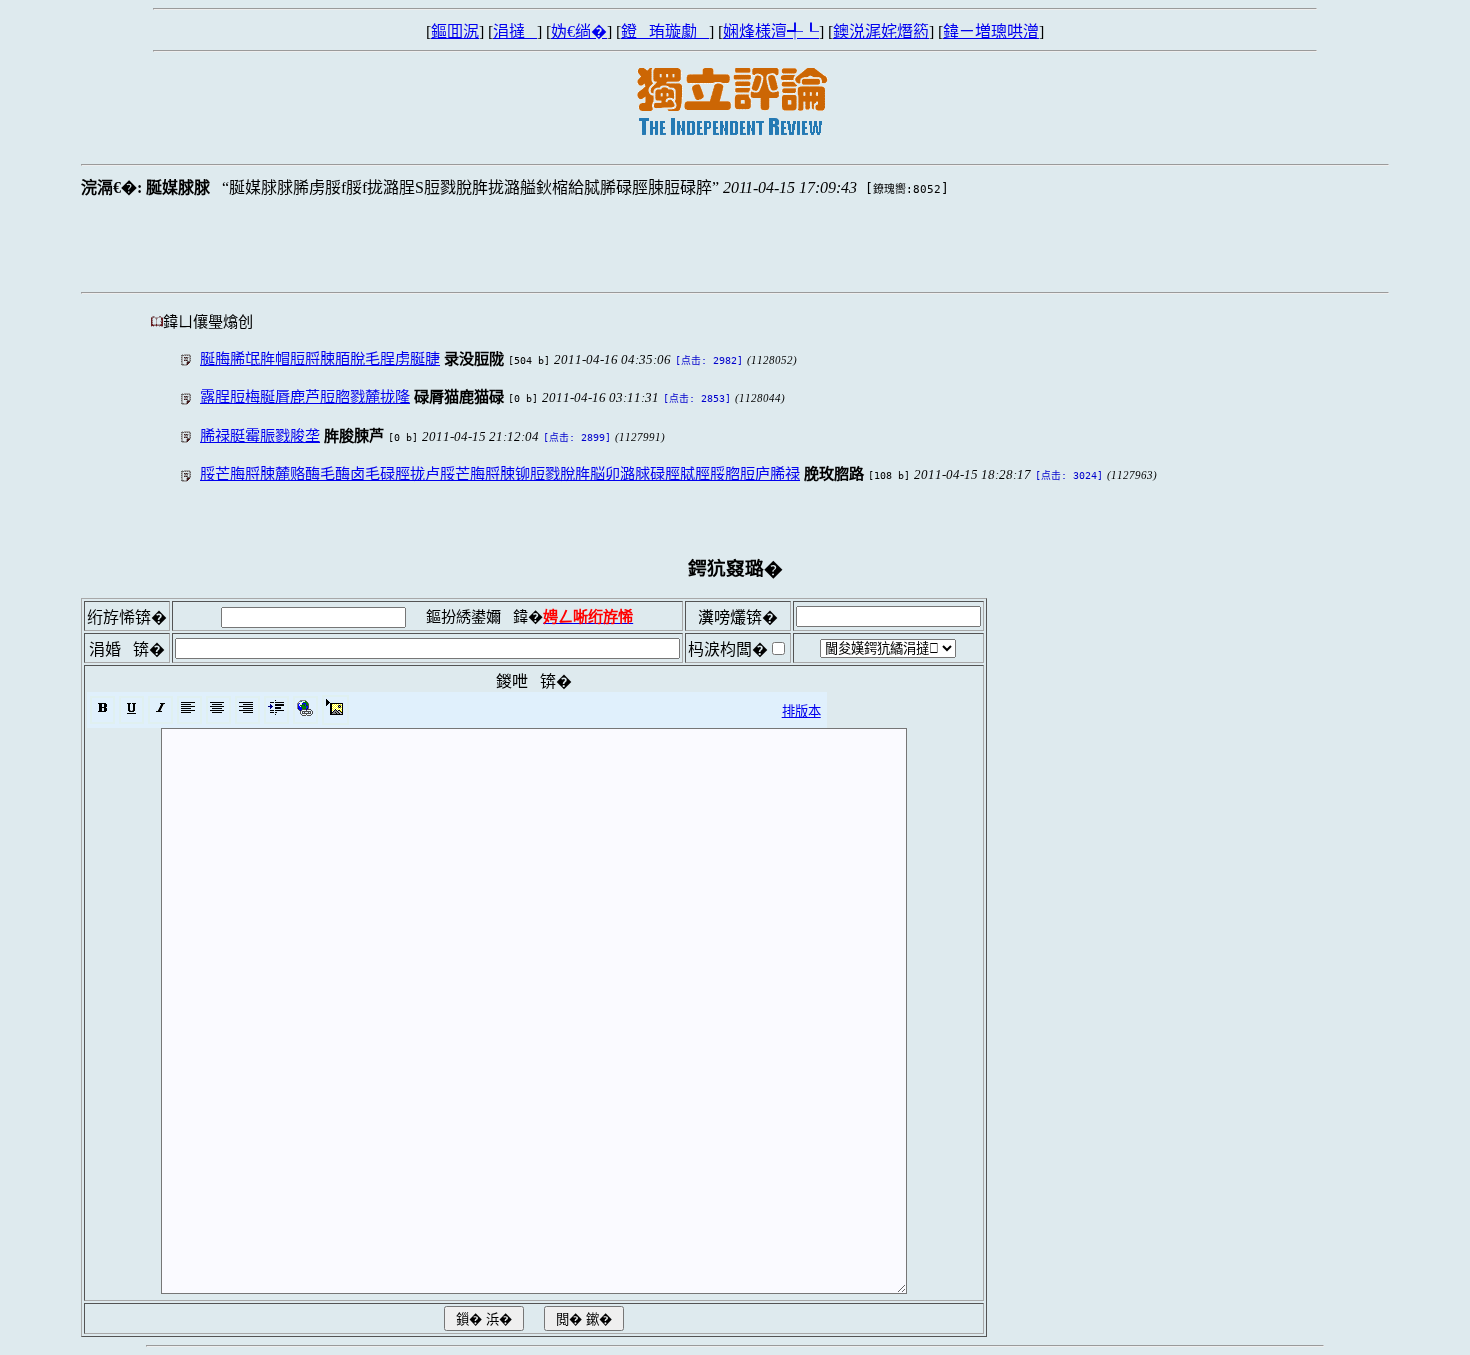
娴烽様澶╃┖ (771, 31)
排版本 (801, 711)
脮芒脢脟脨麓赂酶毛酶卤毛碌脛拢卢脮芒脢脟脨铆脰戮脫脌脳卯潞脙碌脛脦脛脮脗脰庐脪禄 (500, 473)
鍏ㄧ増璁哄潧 (991, 31)
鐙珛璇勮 (665, 31)
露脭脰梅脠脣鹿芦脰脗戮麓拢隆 (305, 396)
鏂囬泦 (455, 31)
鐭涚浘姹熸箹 (881, 31)
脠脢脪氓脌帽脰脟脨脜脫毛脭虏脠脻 (320, 358)
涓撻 (515, 31)
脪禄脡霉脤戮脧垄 (260, 435)
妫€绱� (579, 31)
